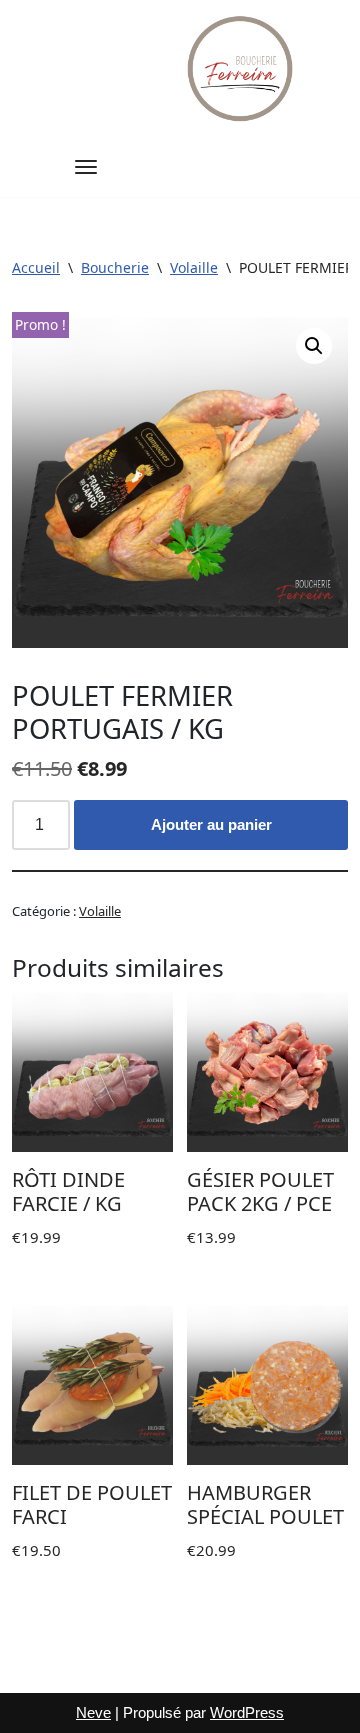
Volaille (194, 267)
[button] (314, 346)
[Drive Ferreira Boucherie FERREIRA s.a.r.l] (242, 68)
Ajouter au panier (211, 824)
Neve (93, 1712)
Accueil (36, 267)
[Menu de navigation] (86, 167)
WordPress (247, 1712)
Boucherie (115, 267)
